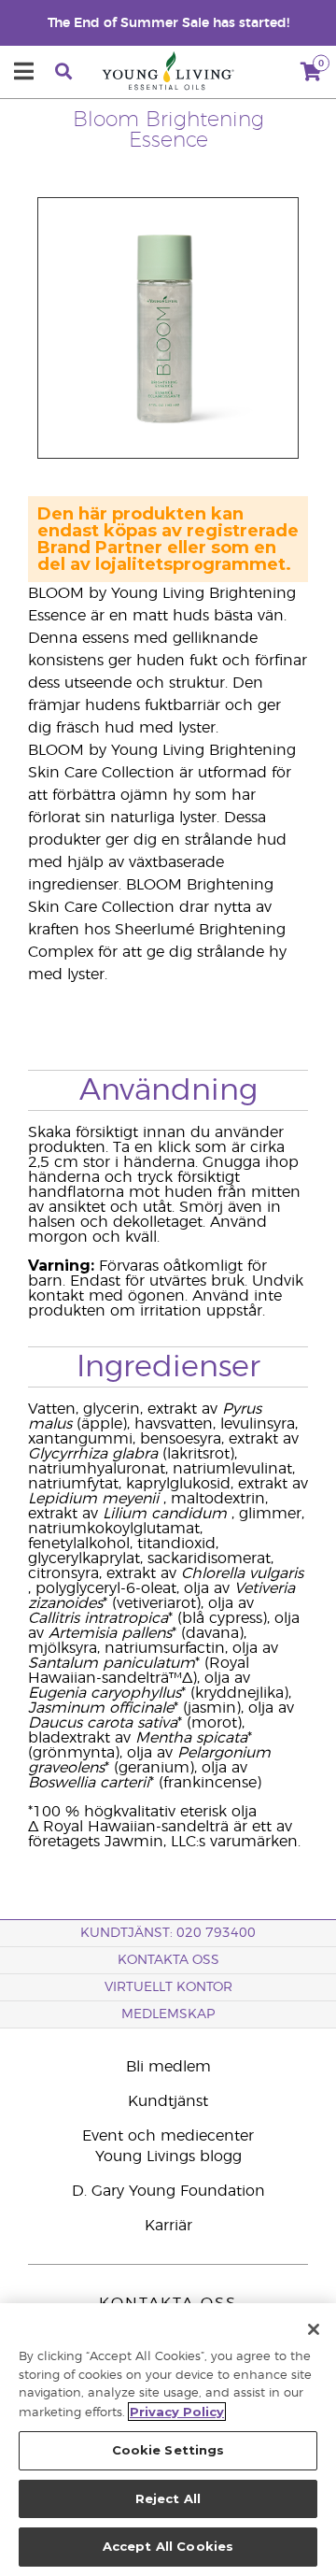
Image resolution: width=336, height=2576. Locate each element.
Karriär (168, 2226)
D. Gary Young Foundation (168, 2191)
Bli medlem (168, 2067)
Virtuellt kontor (168, 1987)
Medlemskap (168, 2014)
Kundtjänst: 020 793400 (168, 1933)
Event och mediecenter (168, 2136)
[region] (168, 2440)
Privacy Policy (177, 2412)
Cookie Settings (168, 2450)
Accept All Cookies (168, 2546)
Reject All (168, 2498)
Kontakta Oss (168, 1960)
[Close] (314, 2329)
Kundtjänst (168, 2101)
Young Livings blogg (168, 2156)
